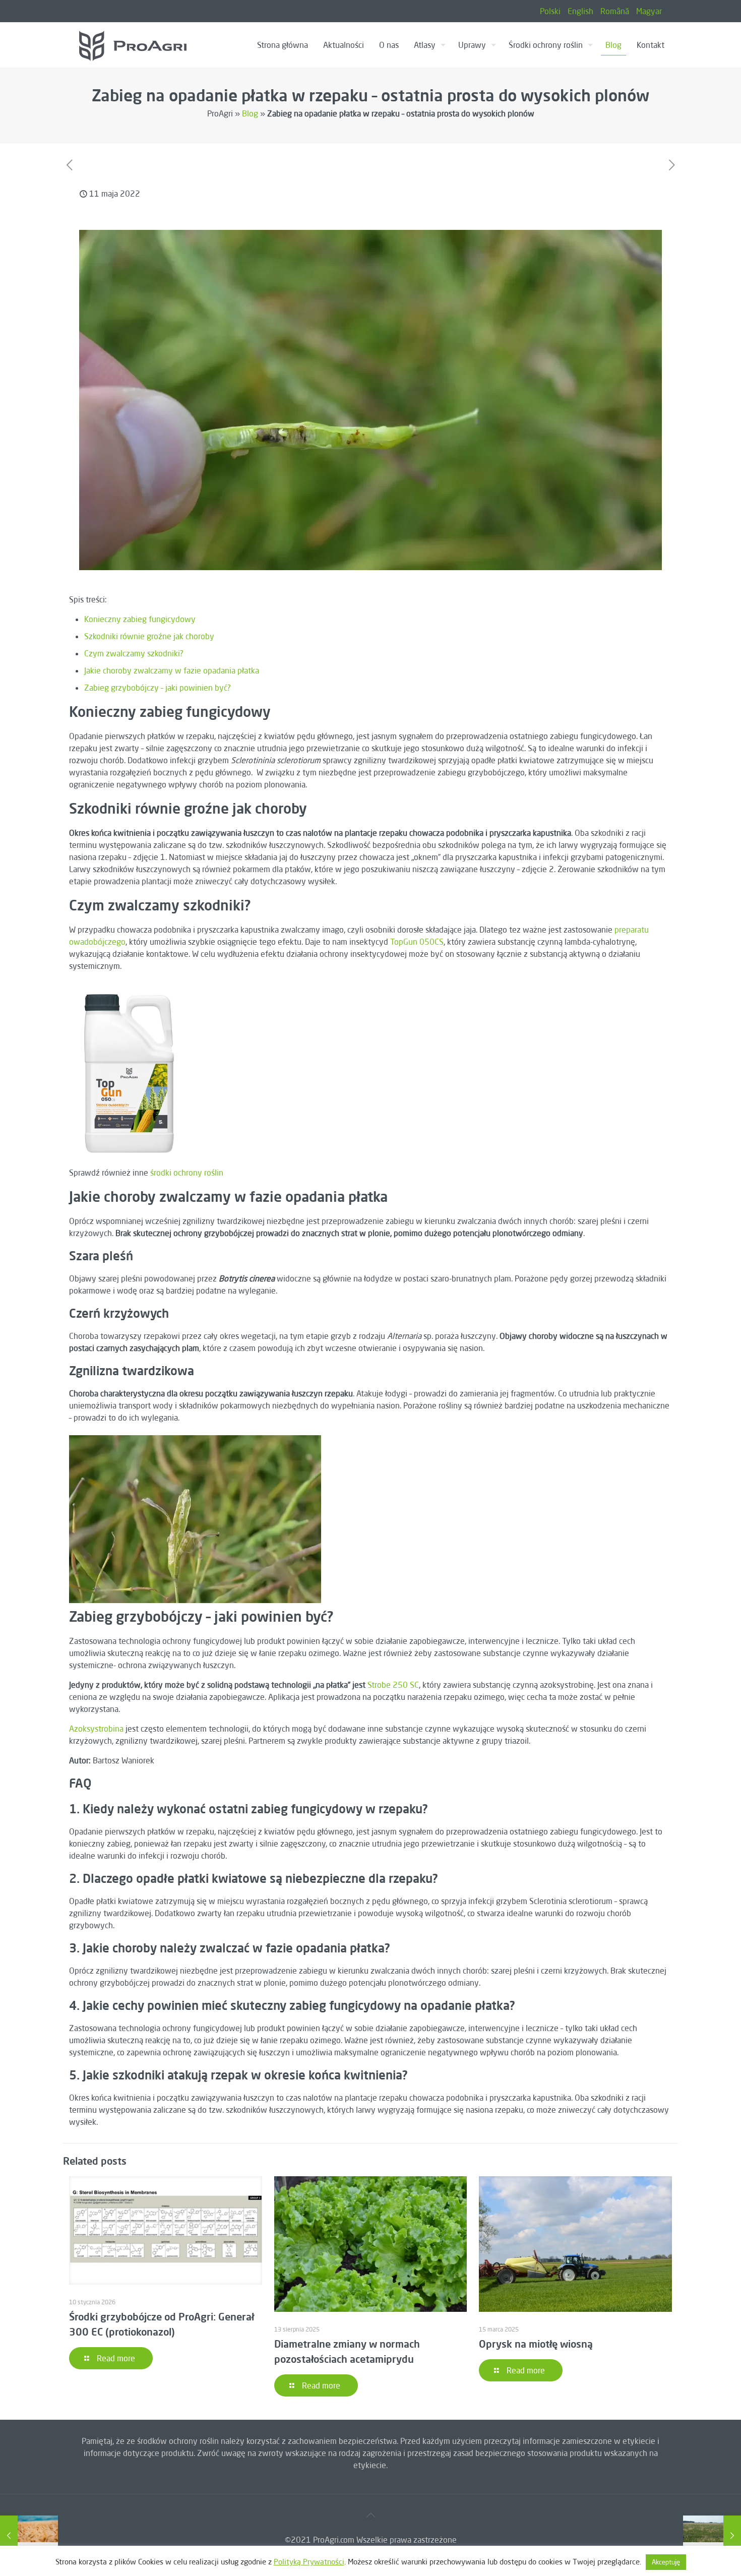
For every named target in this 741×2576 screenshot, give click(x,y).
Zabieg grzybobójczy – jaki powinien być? (158, 688)
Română (615, 11)
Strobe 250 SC (393, 1685)
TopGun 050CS (417, 942)
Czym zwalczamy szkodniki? (134, 653)
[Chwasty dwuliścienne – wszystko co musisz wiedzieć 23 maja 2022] (712, 2536)
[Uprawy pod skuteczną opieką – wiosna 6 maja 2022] (29, 2536)
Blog (250, 113)
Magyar (649, 11)
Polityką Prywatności (309, 2562)
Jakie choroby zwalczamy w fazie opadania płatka (172, 670)
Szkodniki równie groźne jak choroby (149, 636)
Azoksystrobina (97, 1729)
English (580, 11)
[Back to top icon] (371, 2515)
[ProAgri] (133, 45)
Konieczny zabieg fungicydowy (140, 619)
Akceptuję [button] (666, 2562)
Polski (550, 11)
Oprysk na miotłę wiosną (536, 2344)
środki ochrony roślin (187, 1173)
